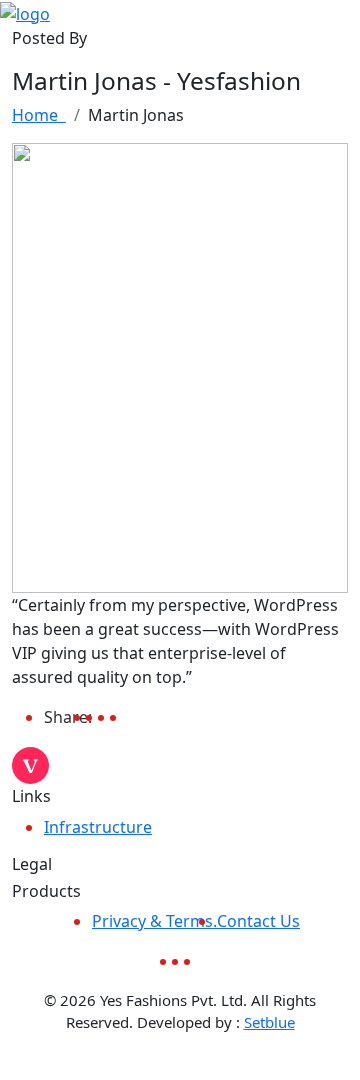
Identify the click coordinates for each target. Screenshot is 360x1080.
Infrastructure (98, 827)
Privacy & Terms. (154, 921)
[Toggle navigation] (347, 13)
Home (39, 115)
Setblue (269, 1022)
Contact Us (258, 921)
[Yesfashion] (25, 12)
